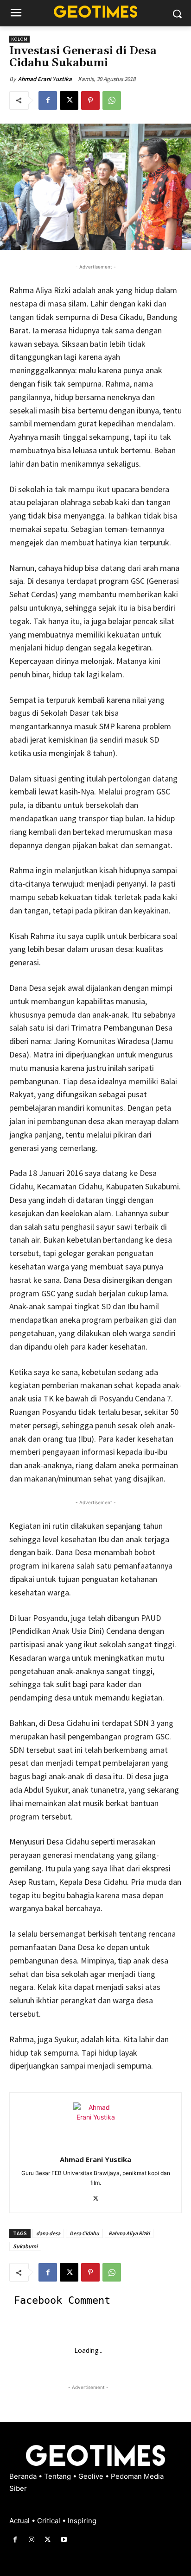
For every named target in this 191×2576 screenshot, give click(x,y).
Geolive (92, 2476)
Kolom (19, 39)
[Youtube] (64, 2540)
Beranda (24, 2476)
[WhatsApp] (112, 100)
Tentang (58, 2476)
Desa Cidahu (84, 2233)
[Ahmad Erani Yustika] (95, 2125)
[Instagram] (31, 2540)
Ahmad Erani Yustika (45, 79)
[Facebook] (48, 100)
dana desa (48, 2233)
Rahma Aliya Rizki (129, 2233)
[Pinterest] (90, 100)
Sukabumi (25, 2246)
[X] (69, 100)
